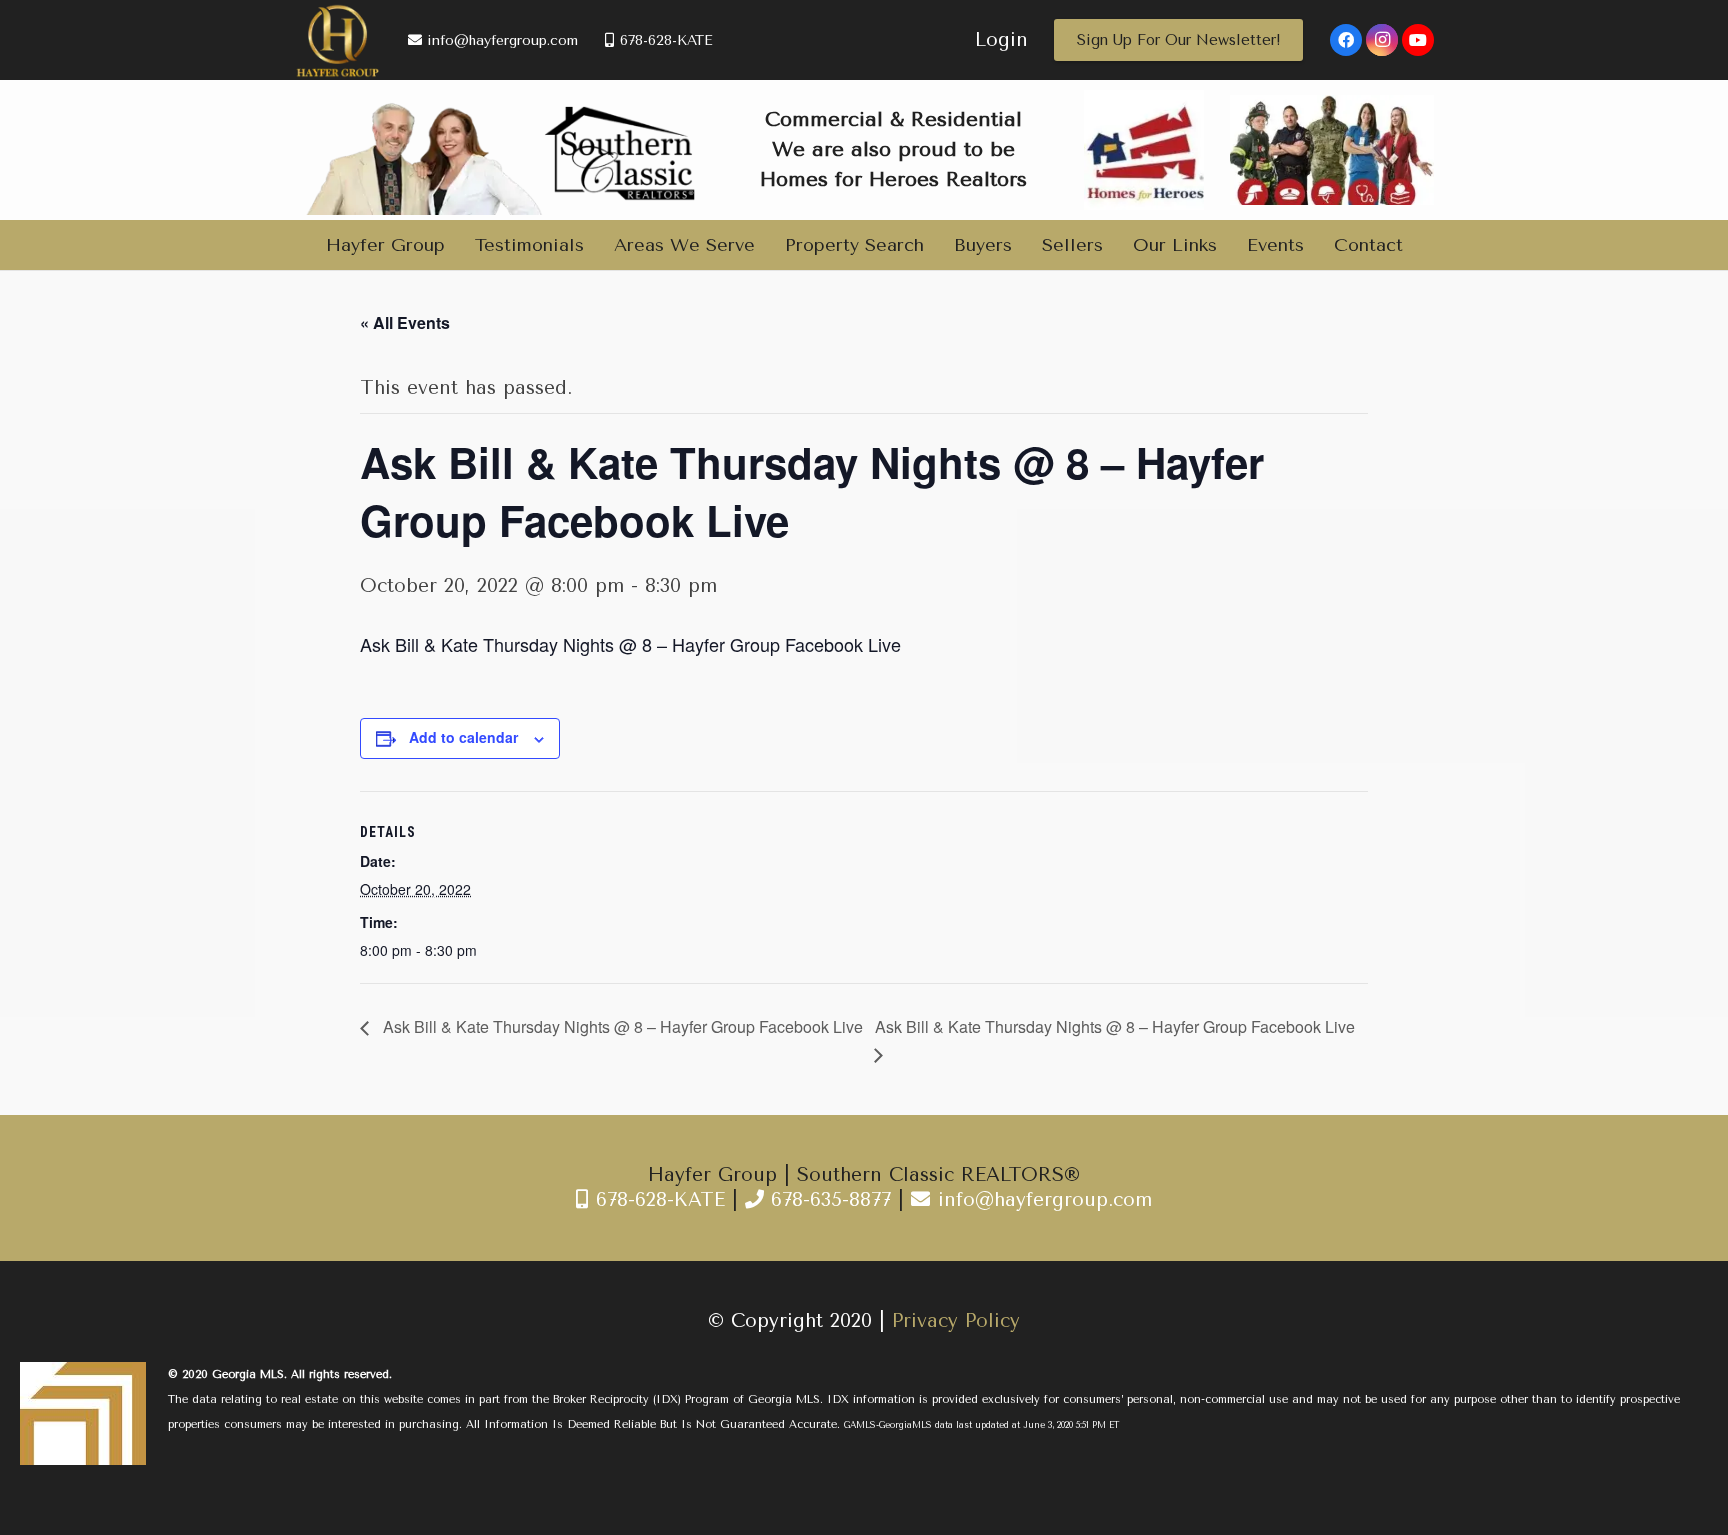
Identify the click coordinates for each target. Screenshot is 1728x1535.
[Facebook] (1346, 40)
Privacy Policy (956, 1321)
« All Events (405, 322)
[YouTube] (1418, 40)
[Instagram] (1382, 40)
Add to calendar (463, 737)
